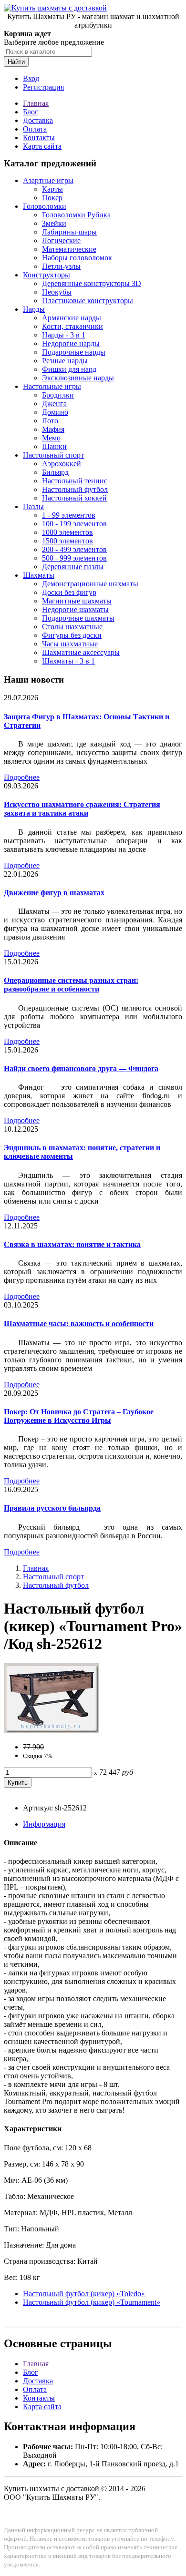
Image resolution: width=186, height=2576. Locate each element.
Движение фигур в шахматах (54, 893)
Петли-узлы (61, 266)
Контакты (39, 138)
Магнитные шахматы (77, 601)
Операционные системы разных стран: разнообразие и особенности (71, 985)
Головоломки (45, 206)
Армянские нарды (72, 318)
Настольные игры (52, 386)
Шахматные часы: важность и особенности (79, 1324)
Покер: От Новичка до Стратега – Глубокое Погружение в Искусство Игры (79, 1416)
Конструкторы (46, 275)
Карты (52, 189)
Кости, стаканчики (72, 326)
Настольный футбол (75, 489)
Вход (31, 78)
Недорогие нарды (71, 343)
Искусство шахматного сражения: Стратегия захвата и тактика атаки (82, 809)
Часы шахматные (70, 644)
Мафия (53, 429)
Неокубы (57, 292)
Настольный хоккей (74, 498)
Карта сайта (42, 146)
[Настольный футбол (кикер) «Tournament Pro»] (52, 1731)
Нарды (34, 309)
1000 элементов (67, 532)
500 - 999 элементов (74, 558)
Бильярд (55, 472)
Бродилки (58, 395)
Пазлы (33, 506)
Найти (16, 62)
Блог (31, 112)
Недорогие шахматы (75, 609)
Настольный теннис (75, 481)
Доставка (38, 120)
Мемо (51, 438)
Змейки (54, 223)
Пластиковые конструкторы (88, 301)
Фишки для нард (69, 369)
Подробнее (22, 777)
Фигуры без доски (72, 635)
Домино (55, 412)
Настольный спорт (53, 455)
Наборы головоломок (77, 258)
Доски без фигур (69, 592)
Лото (50, 421)
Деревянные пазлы (73, 567)
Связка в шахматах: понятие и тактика (72, 1244)
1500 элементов (67, 541)
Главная (36, 103)
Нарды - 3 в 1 (64, 335)
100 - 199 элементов (74, 524)
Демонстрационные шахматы (90, 584)
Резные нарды (65, 361)
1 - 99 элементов (69, 515)
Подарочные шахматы (78, 618)
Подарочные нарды (74, 352)
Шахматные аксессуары (81, 652)
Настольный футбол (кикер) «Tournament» (92, 2302)
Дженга (54, 404)
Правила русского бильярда (52, 1508)
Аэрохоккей (62, 464)
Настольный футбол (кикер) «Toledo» (84, 2294)
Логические (61, 240)
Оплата (35, 129)
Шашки (54, 446)
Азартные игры (48, 180)
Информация (44, 1824)
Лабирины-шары (69, 232)
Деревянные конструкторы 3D (92, 283)
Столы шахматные (72, 627)
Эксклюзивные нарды (78, 378)
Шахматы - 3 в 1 (68, 661)
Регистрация (43, 87)
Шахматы (39, 575)
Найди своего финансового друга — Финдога (81, 1068)
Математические (69, 249)
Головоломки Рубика (76, 215)
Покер (52, 198)
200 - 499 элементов (74, 549)
